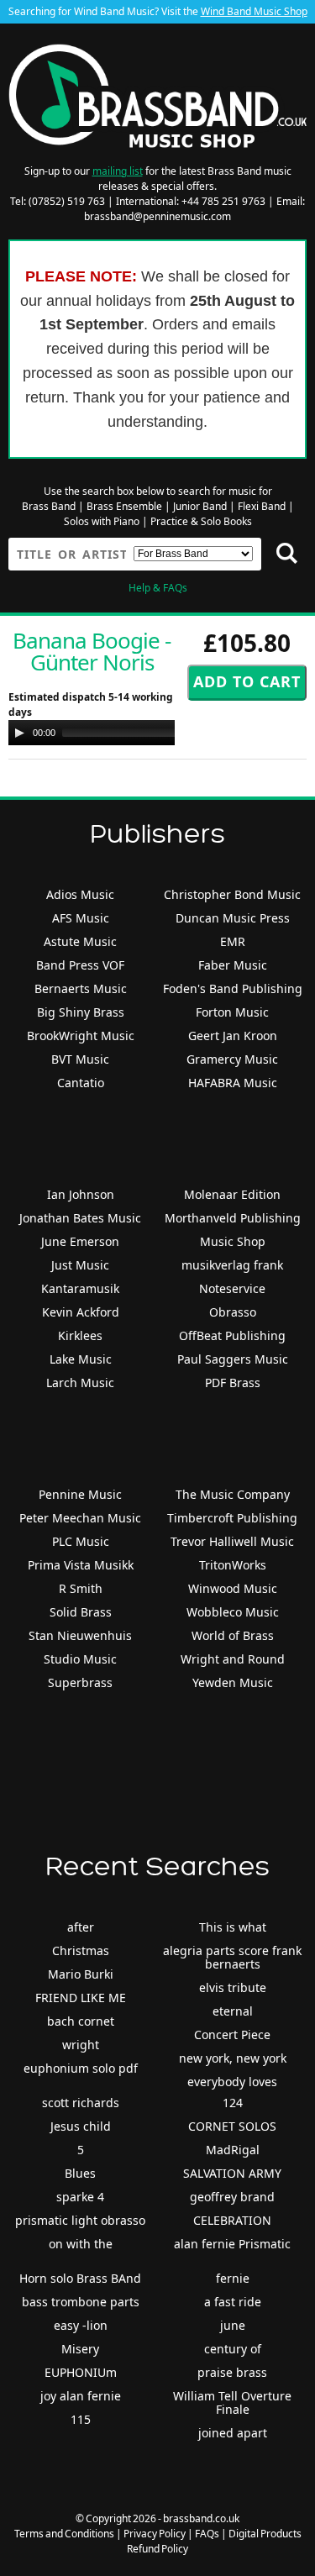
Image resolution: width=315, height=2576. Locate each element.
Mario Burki (81, 1974)
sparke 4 (80, 2197)
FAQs (207, 2534)
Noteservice (232, 1288)
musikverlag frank (232, 1265)
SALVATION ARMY (232, 2173)
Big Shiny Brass (81, 1012)
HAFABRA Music (233, 1083)
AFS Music (81, 918)
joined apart (233, 2433)
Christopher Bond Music (232, 894)
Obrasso (233, 1312)
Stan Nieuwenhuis (80, 1635)
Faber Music (233, 965)
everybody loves (232, 2082)
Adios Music (80, 894)
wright (81, 2045)
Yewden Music (233, 1682)
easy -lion (81, 2325)
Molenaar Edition (232, 1194)
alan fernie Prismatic (232, 2244)
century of (233, 2349)
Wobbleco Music (233, 1612)
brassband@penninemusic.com (157, 216)
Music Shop (233, 1241)
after (81, 1927)
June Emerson (80, 1241)
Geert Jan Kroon (233, 1036)
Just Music (80, 1265)
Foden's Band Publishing (233, 988)
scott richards (81, 2103)
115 (81, 2419)
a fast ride (233, 2302)
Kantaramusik (80, 1288)
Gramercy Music (232, 1059)
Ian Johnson (81, 1194)
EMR (233, 941)
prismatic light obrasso (80, 2220)
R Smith (81, 1588)
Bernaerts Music (81, 988)
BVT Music (80, 1059)
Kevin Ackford (81, 1312)
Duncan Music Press (233, 918)
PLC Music (81, 1541)
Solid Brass (81, 1612)
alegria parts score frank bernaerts (232, 1957)
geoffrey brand (232, 2197)
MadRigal (233, 2150)
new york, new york (233, 2058)
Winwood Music (233, 1588)
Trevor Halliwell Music (232, 1541)
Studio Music (80, 1659)
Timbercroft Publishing (232, 1518)
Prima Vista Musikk (81, 1565)
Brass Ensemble (124, 506)
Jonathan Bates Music (80, 1218)
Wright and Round (233, 1659)
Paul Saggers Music (233, 1359)
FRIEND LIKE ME (81, 1998)
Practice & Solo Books (201, 521)
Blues (80, 2173)
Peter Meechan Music (80, 1518)
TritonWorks (233, 1565)
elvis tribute (233, 1987)
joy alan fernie (81, 2396)
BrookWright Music (81, 1036)
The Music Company (233, 1494)
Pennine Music (80, 1494)
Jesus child (81, 2126)
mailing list (118, 171)
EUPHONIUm (81, 2372)
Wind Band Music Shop (254, 11)
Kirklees (80, 1335)
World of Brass (233, 1635)
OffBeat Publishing (232, 1335)
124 (233, 2103)
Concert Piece (232, 2035)
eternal (233, 2011)
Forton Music (232, 1012)
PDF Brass (233, 1383)
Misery (80, 2349)
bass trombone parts (81, 2302)
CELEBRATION (232, 2220)
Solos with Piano (102, 521)
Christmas (81, 1950)
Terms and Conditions (64, 2534)
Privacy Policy (155, 2534)
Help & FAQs (158, 588)
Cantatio (81, 1083)
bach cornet (81, 2021)
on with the (81, 2244)
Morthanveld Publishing (233, 1218)
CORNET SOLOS (232, 2126)
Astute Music (80, 941)
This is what (233, 1927)
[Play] (19, 733)
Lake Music (81, 1359)
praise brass (232, 2372)
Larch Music (80, 1383)
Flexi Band (262, 506)
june (233, 2325)
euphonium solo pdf (81, 2068)
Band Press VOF (80, 965)
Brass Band (49, 506)
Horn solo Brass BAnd (80, 2278)
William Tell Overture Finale (232, 2403)
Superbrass (80, 1682)
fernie (233, 2278)
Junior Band (200, 506)
